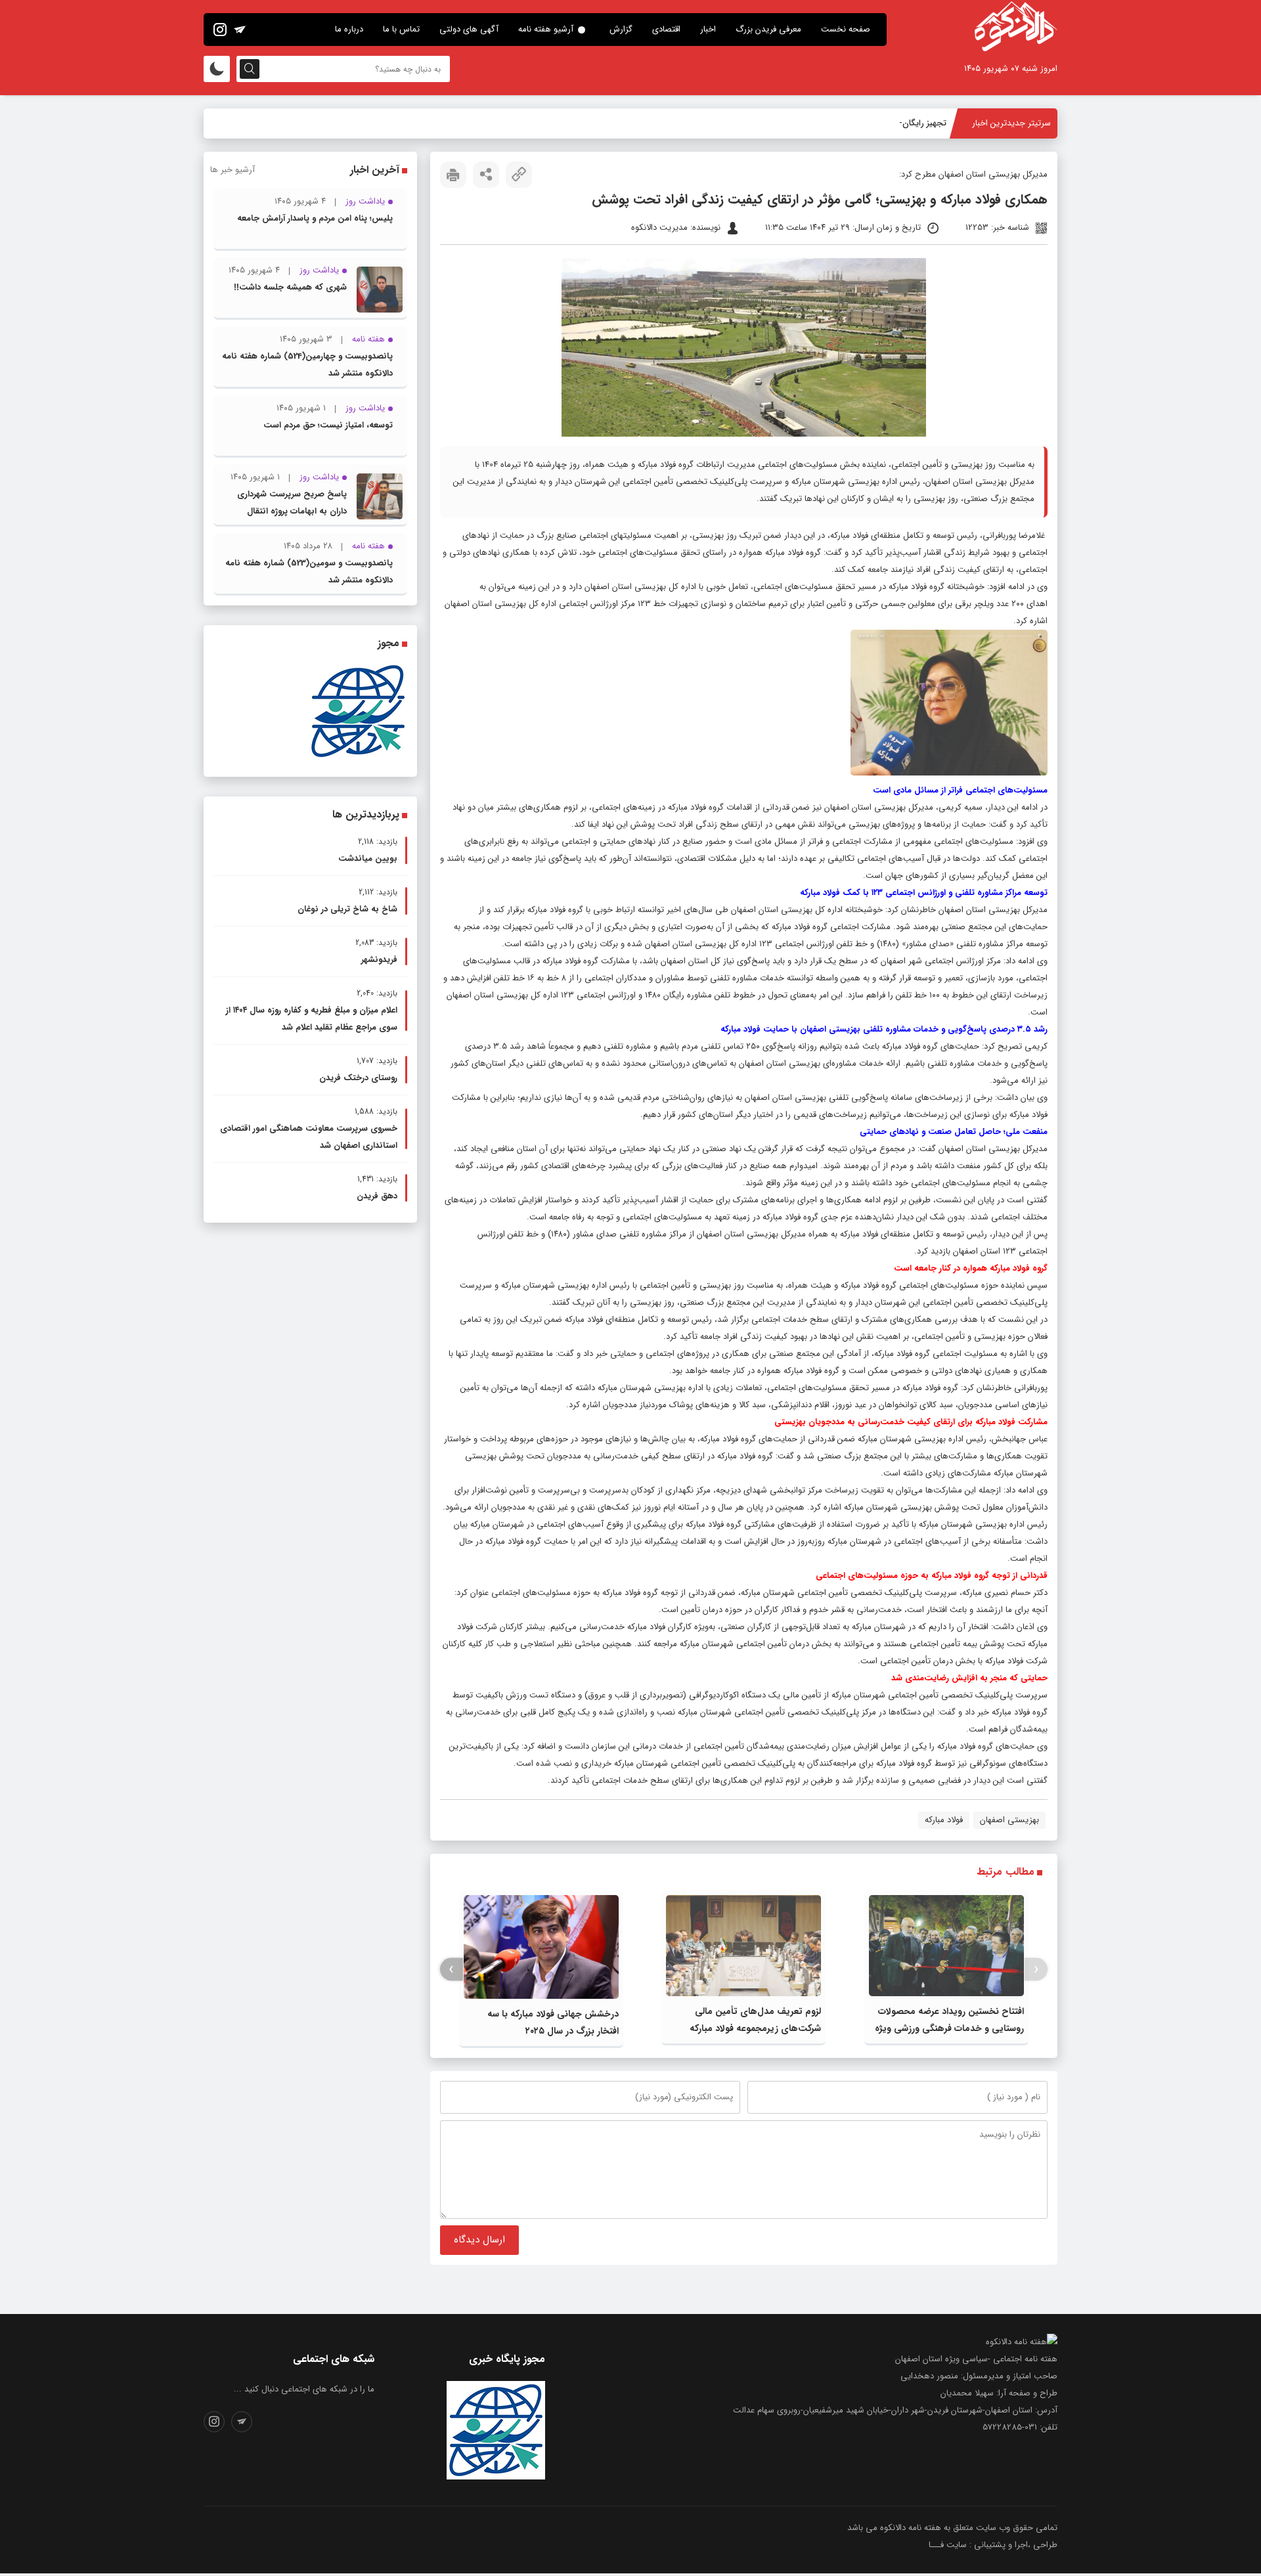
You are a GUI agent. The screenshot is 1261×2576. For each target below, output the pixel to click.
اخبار (708, 29)
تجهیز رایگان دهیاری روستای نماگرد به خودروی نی (858, 123)
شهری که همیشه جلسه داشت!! (290, 287)
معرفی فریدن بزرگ (768, 29)
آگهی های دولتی (469, 29)
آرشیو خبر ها (232, 170)
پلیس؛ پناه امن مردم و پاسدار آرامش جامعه (315, 218)
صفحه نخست (846, 29)
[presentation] (1036, 1970)
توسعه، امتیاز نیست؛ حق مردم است (328, 425)
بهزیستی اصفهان (1009, 1820)
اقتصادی (666, 29)
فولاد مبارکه (944, 1820)
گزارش (621, 29)
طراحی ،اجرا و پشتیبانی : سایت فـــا (993, 2545)
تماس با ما (401, 29)
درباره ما (349, 29)
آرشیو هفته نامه (546, 29)
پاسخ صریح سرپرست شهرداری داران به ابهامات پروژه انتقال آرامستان (292, 511)
